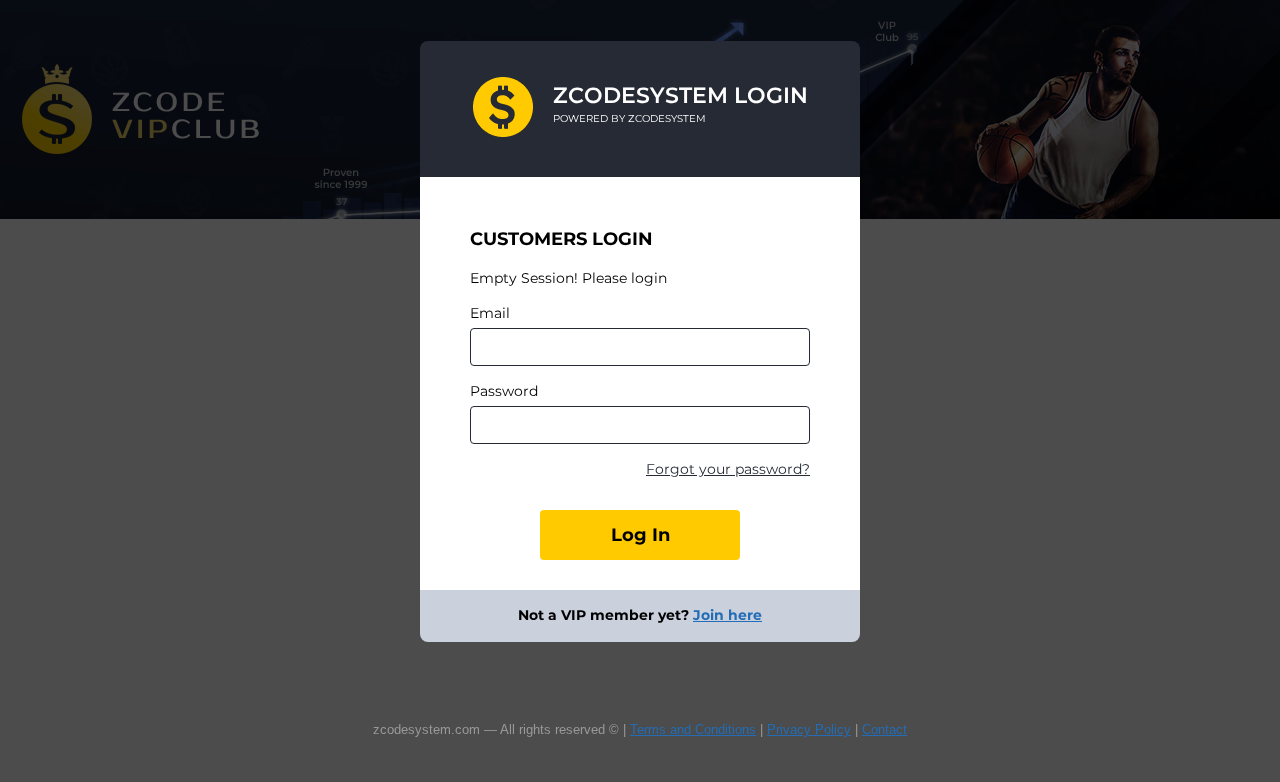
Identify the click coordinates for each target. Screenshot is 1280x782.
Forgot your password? (728, 469)
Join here (727, 615)
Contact (884, 729)
